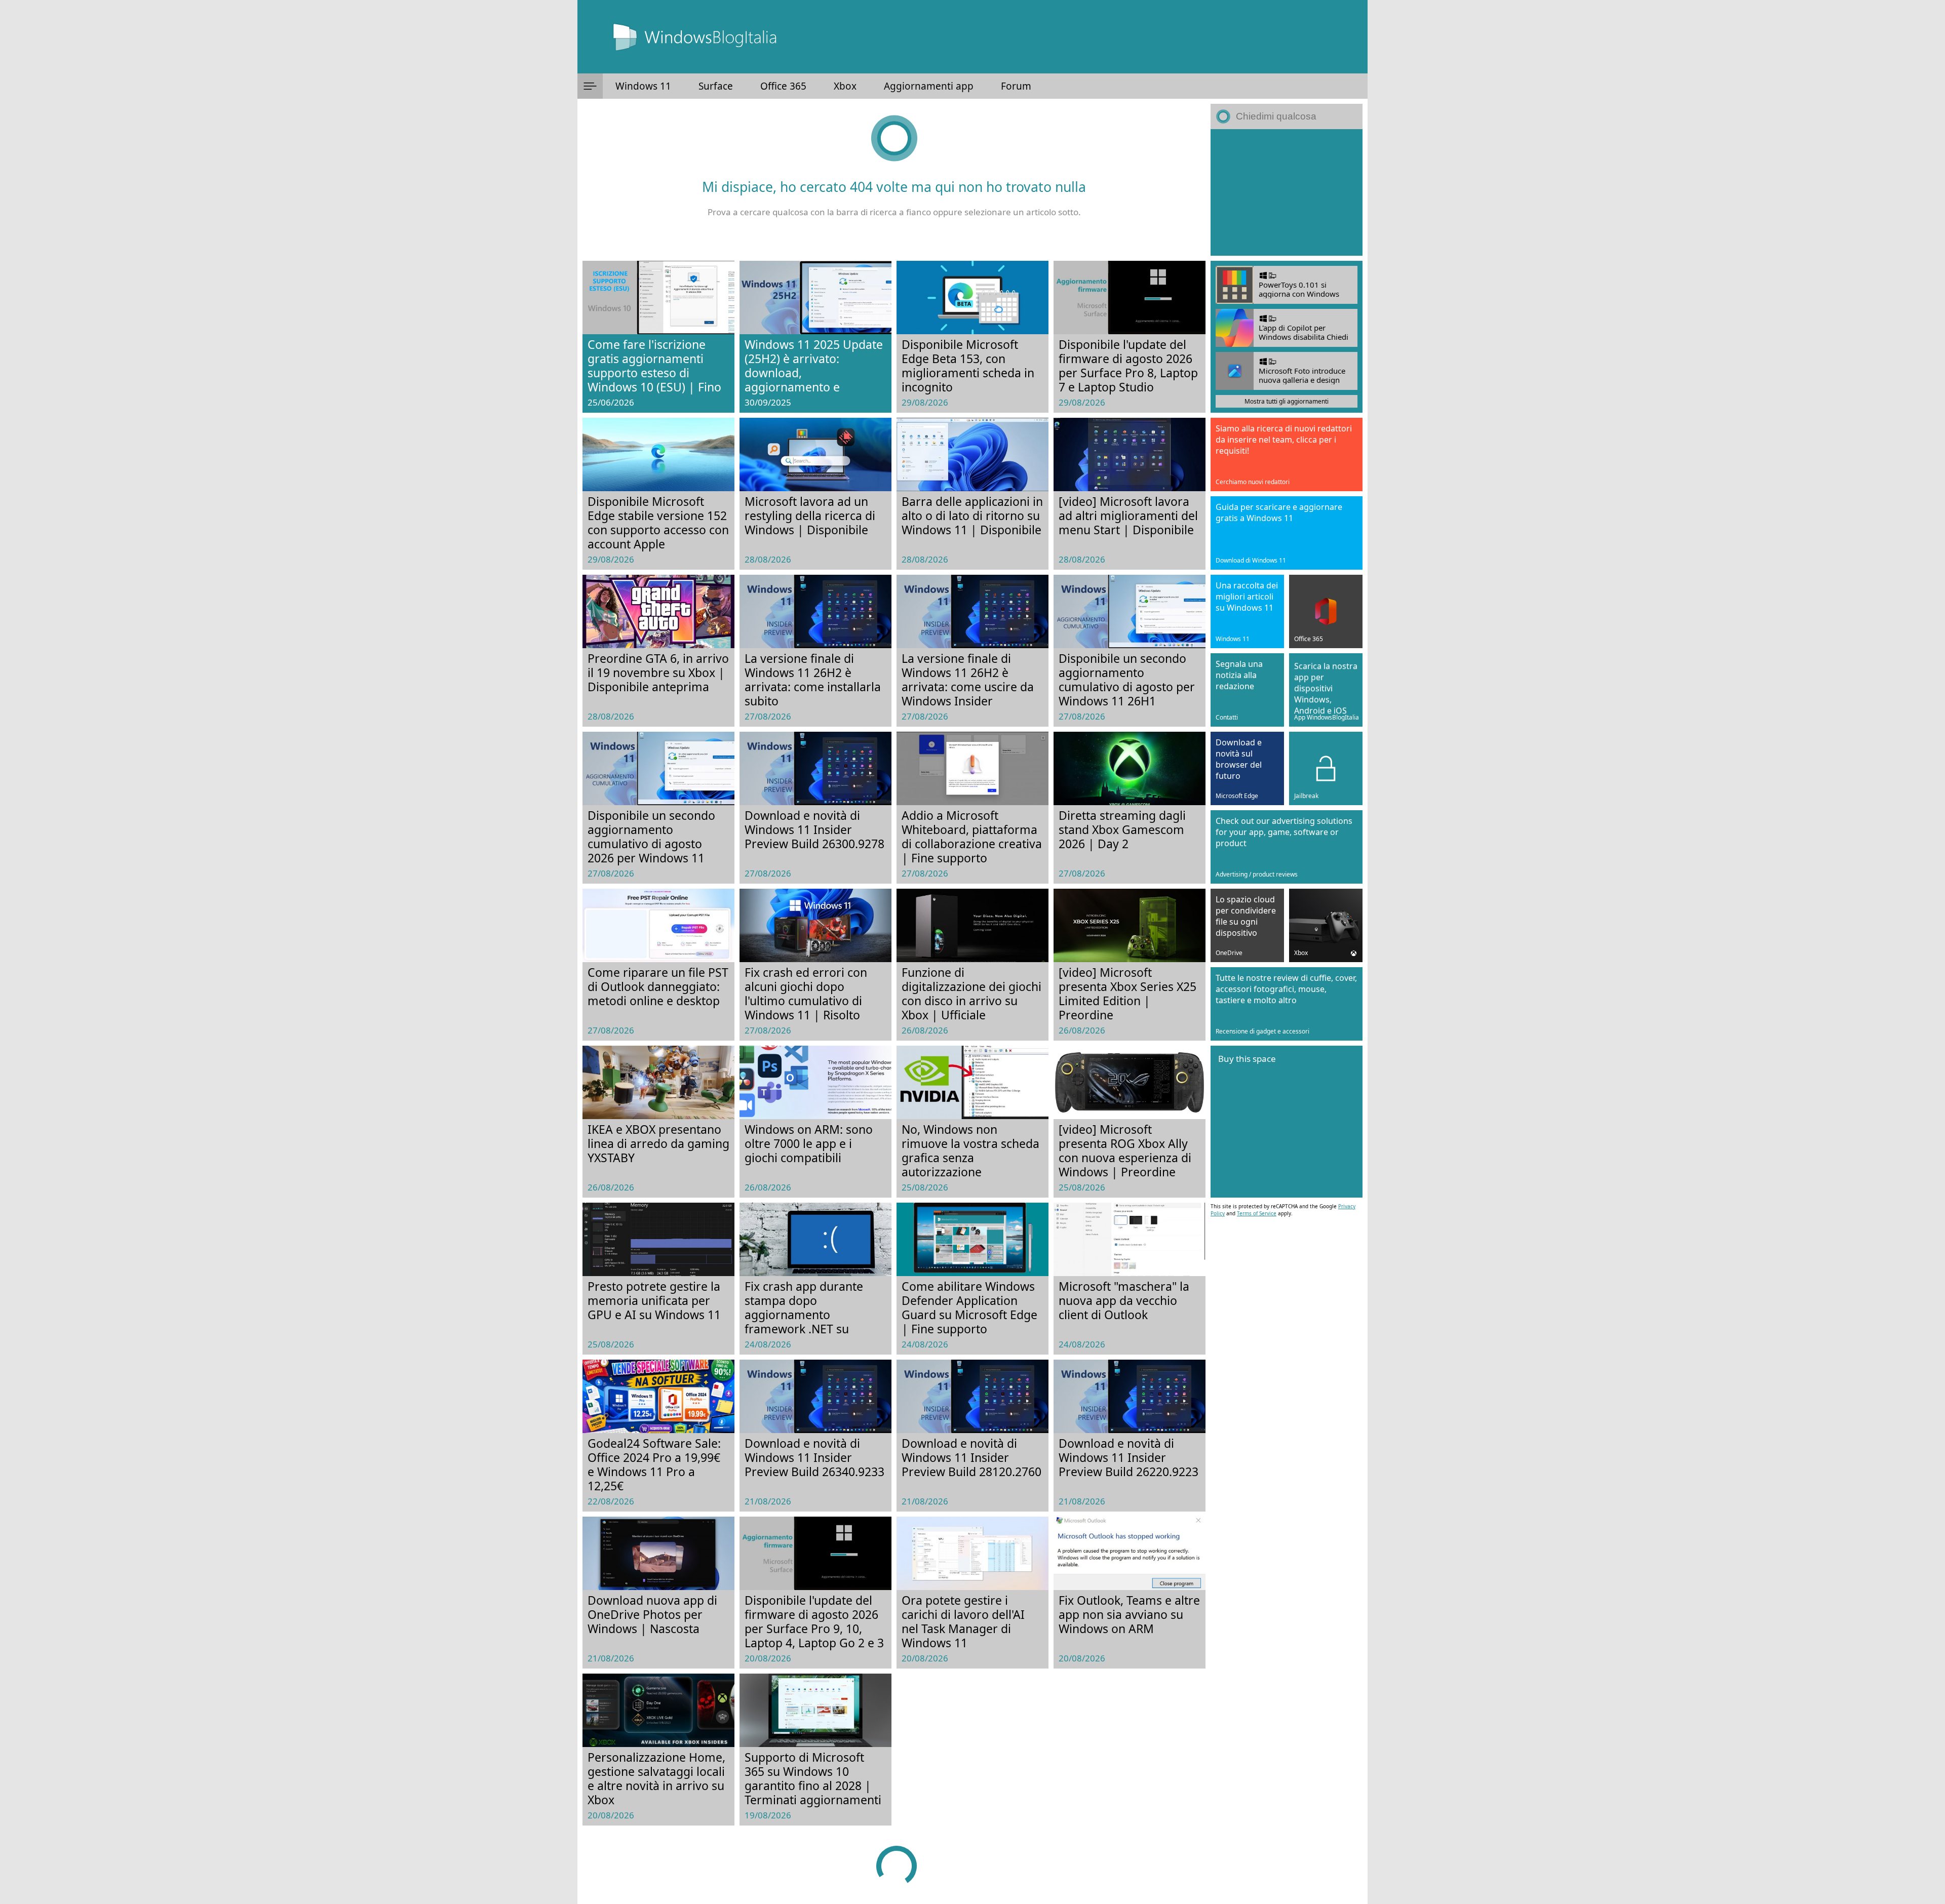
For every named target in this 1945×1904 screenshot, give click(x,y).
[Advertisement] (1287, 192)
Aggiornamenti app (929, 86)
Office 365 (783, 86)
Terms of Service (1257, 1213)
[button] (590, 86)
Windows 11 (643, 86)
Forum (1016, 86)
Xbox (845, 86)
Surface (716, 86)
